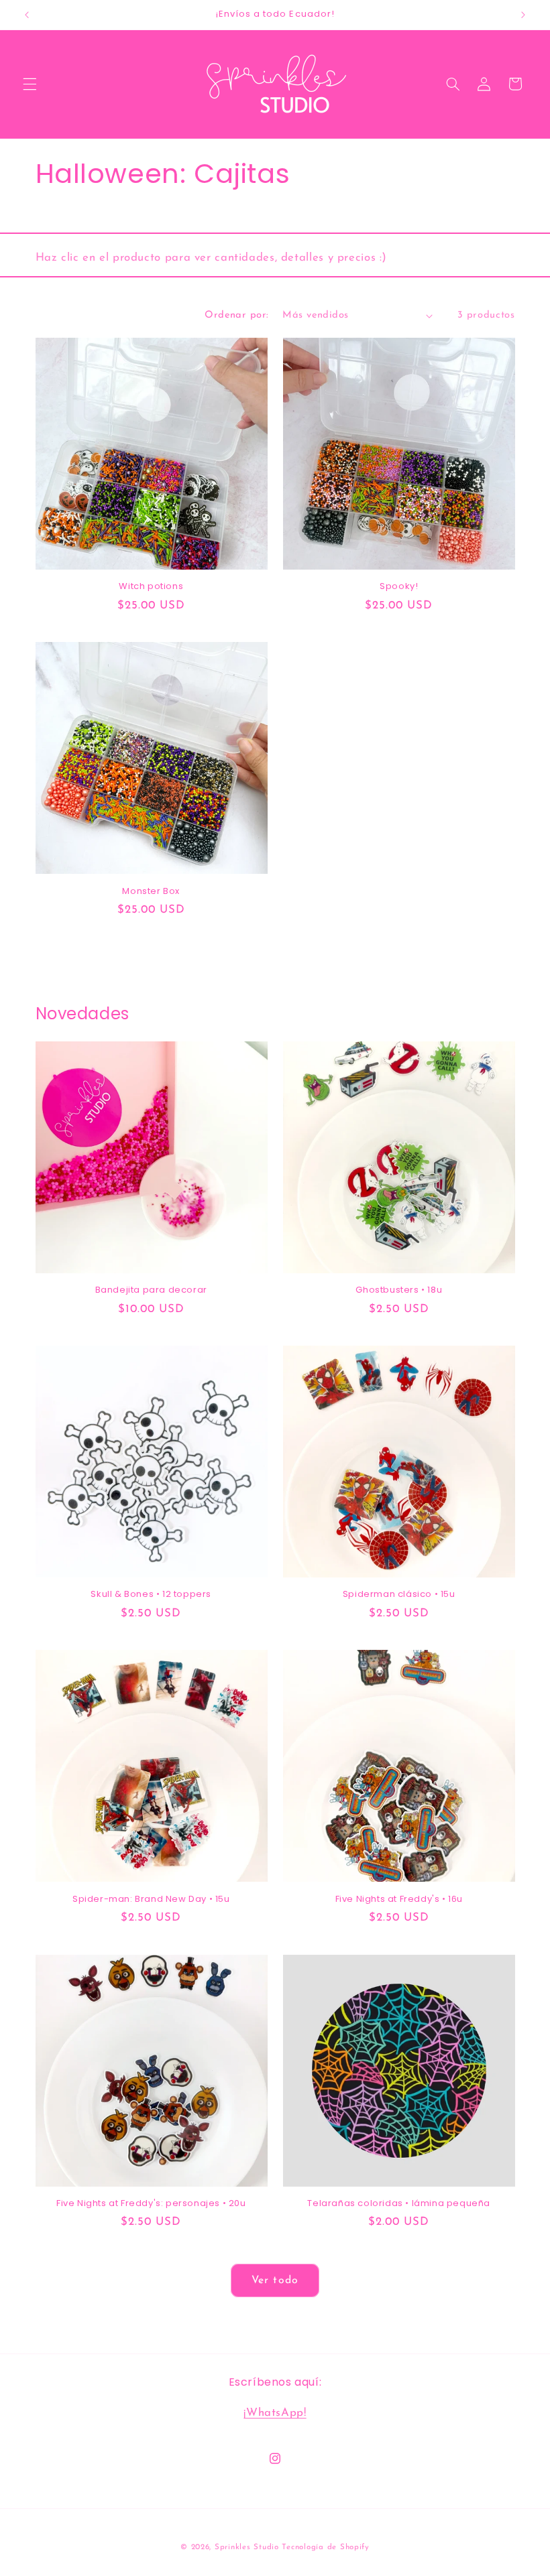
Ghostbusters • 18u (399, 1290)
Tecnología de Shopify (325, 2547)
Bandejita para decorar (151, 1290)
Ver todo (275, 2280)
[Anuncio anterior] (27, 15)
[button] (30, 84)
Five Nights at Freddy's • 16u (399, 1899)
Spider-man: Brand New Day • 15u (151, 1899)
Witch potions (151, 587)
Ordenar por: (236, 315)
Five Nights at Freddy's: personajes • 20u (151, 2204)
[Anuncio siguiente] (523, 15)
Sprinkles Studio (247, 2547)
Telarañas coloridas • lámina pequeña (399, 2204)
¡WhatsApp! (275, 2413)
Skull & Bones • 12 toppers (151, 1595)
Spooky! (399, 587)
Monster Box (151, 892)
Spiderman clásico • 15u (399, 1595)
